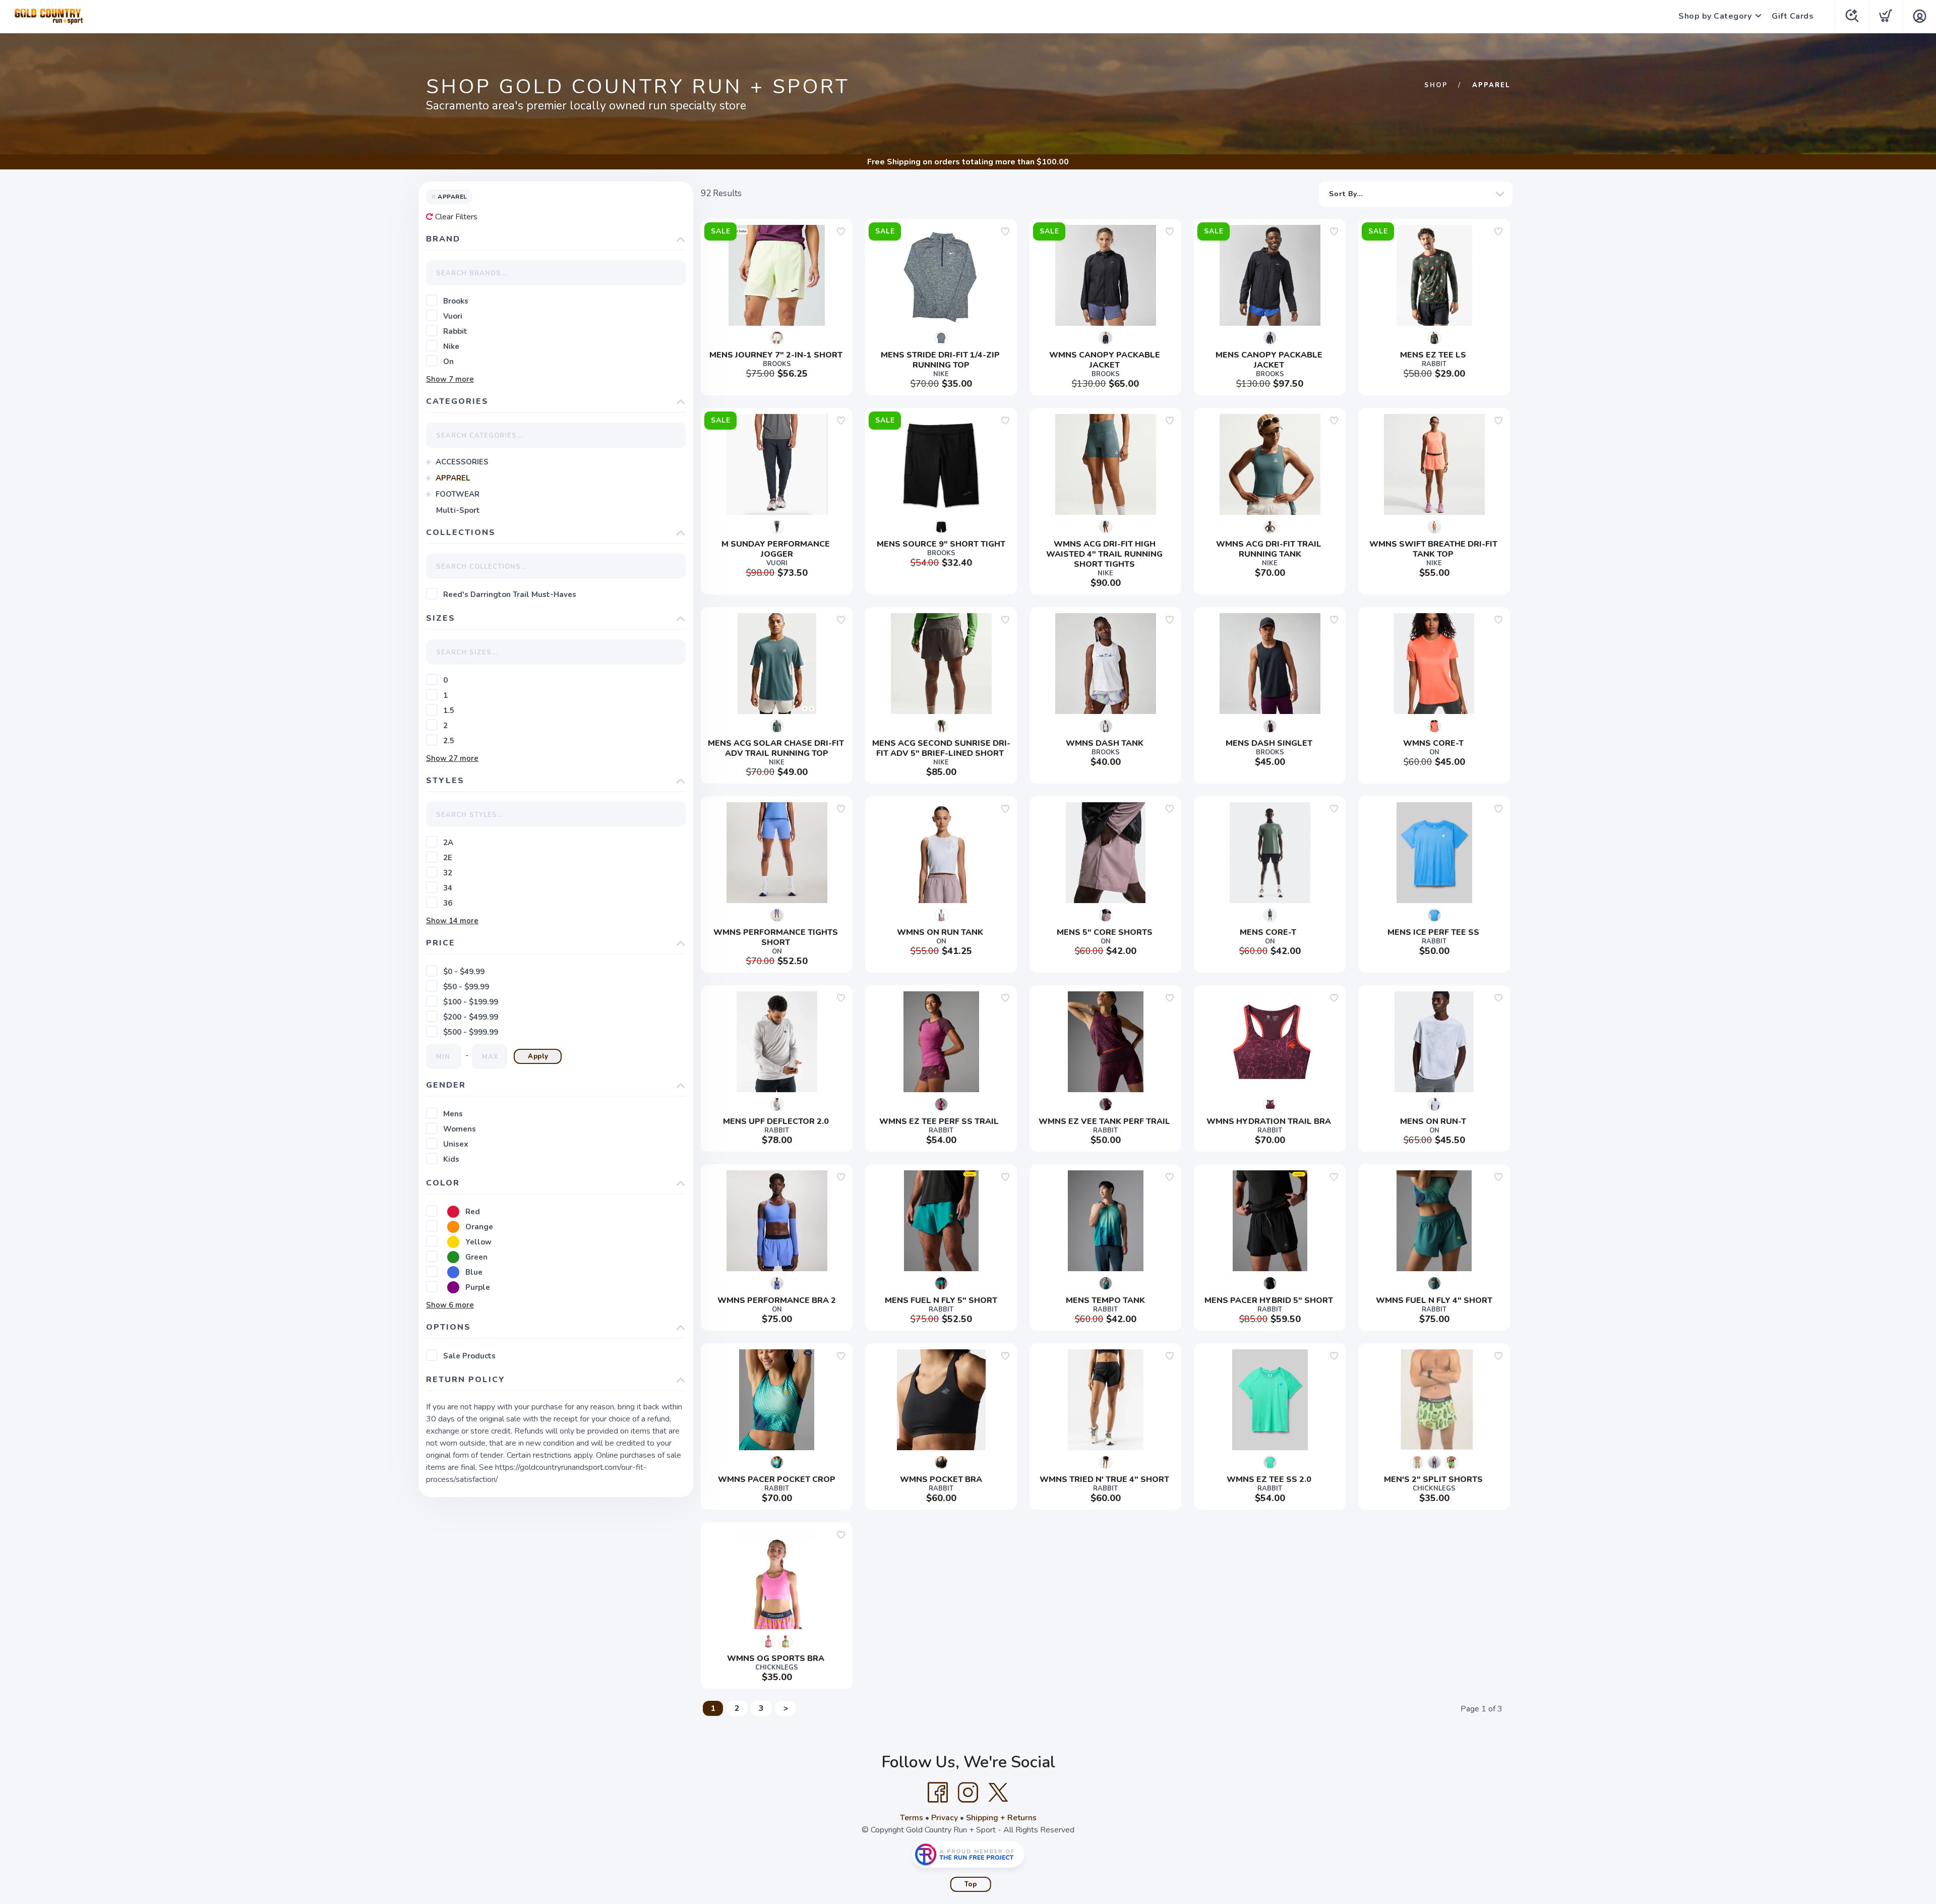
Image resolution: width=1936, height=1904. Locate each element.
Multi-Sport (458, 510)
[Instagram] (968, 1793)
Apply (538, 1056)
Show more (450, 379)
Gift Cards (1793, 16)
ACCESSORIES (462, 462)
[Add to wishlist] (841, 231)
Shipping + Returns (1001, 1818)
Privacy (945, 1818)
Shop (1436, 85)
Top (971, 1884)
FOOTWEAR (458, 494)
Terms (912, 1818)
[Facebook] (938, 1793)
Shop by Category (1715, 16)
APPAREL (453, 478)
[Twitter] (998, 1793)
